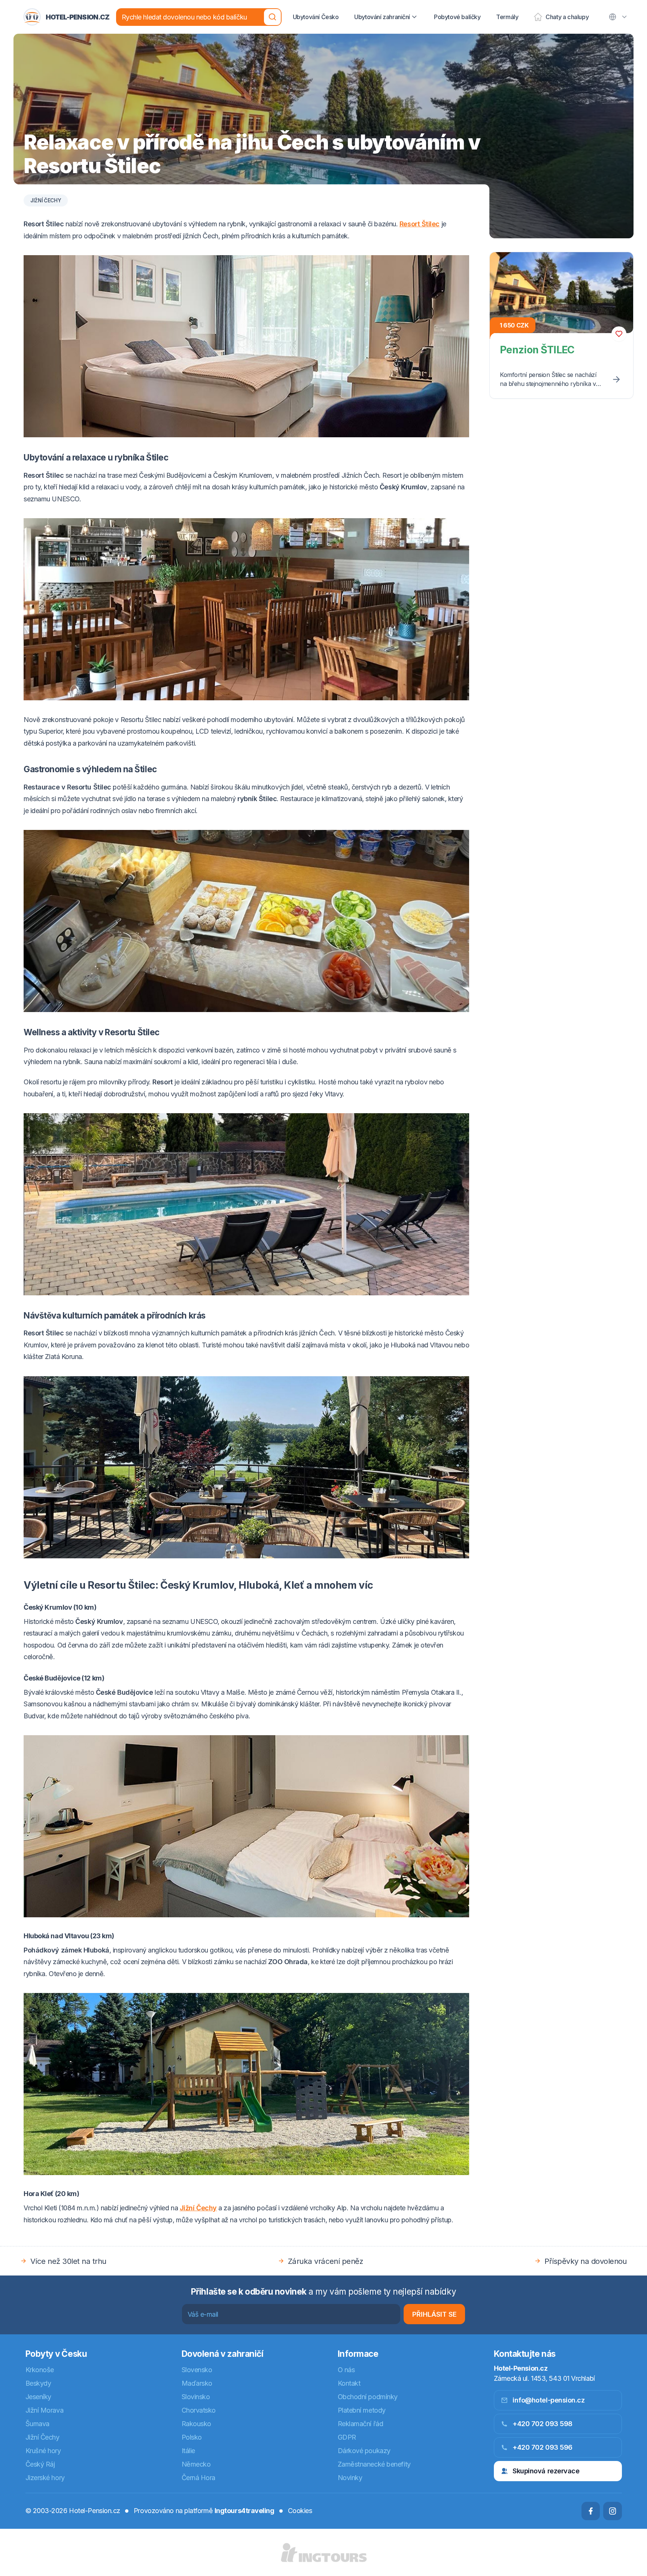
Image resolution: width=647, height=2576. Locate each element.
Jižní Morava (45, 2410)
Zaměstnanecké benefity (374, 2464)
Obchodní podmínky (368, 2397)
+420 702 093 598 (543, 2424)
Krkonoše (40, 2370)
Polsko (192, 2437)
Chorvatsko (199, 2410)
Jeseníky (38, 2397)
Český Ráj (40, 2464)
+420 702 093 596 (543, 2447)
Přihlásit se (435, 2314)
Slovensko (197, 2370)
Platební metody (362, 2410)
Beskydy (38, 2383)
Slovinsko (196, 2397)
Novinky (350, 2478)
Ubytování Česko (316, 17)
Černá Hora (199, 2478)
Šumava (37, 2424)
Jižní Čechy (46, 200)
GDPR (347, 2437)
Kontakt (349, 2383)
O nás (346, 2370)
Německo (196, 2464)
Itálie (188, 2451)
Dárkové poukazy (364, 2451)
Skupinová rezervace (546, 2471)
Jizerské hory (45, 2478)
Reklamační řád (361, 2424)
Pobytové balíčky (457, 17)
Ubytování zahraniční (382, 17)
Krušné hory (43, 2451)
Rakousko (196, 2424)
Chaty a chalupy (567, 17)
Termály (507, 17)
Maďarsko (197, 2383)
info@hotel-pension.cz (549, 2400)
